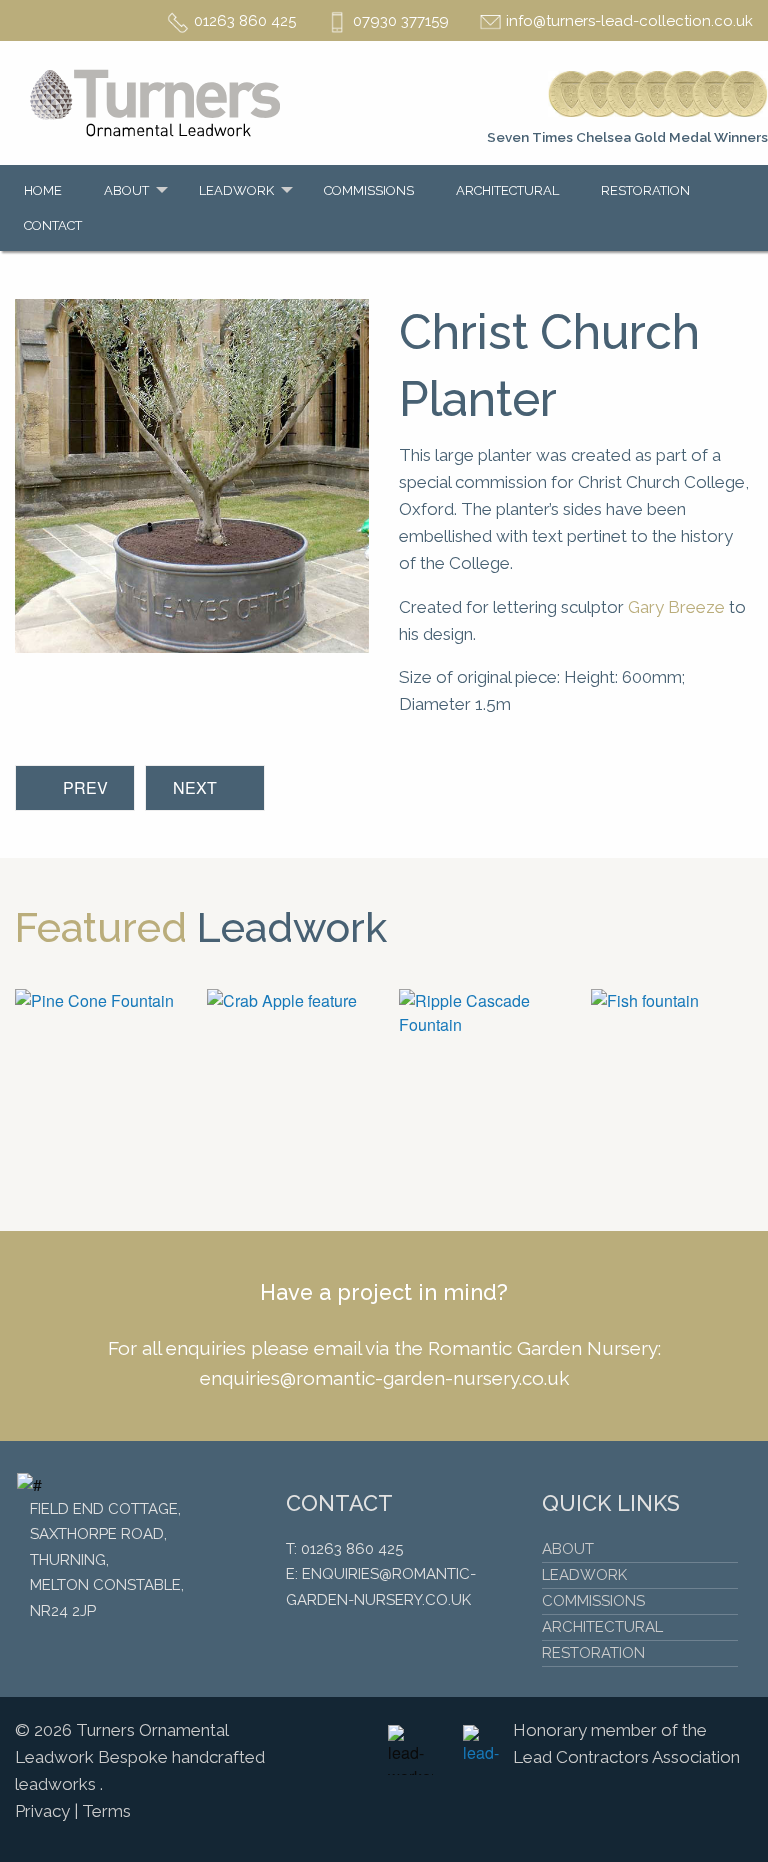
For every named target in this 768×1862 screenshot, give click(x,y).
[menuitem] (48, 190)
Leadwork (236, 190)
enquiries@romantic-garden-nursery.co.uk (384, 1378)
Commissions (369, 190)
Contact (53, 225)
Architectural (507, 190)
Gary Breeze (676, 607)
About (126, 190)
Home (43, 190)
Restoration (645, 190)
